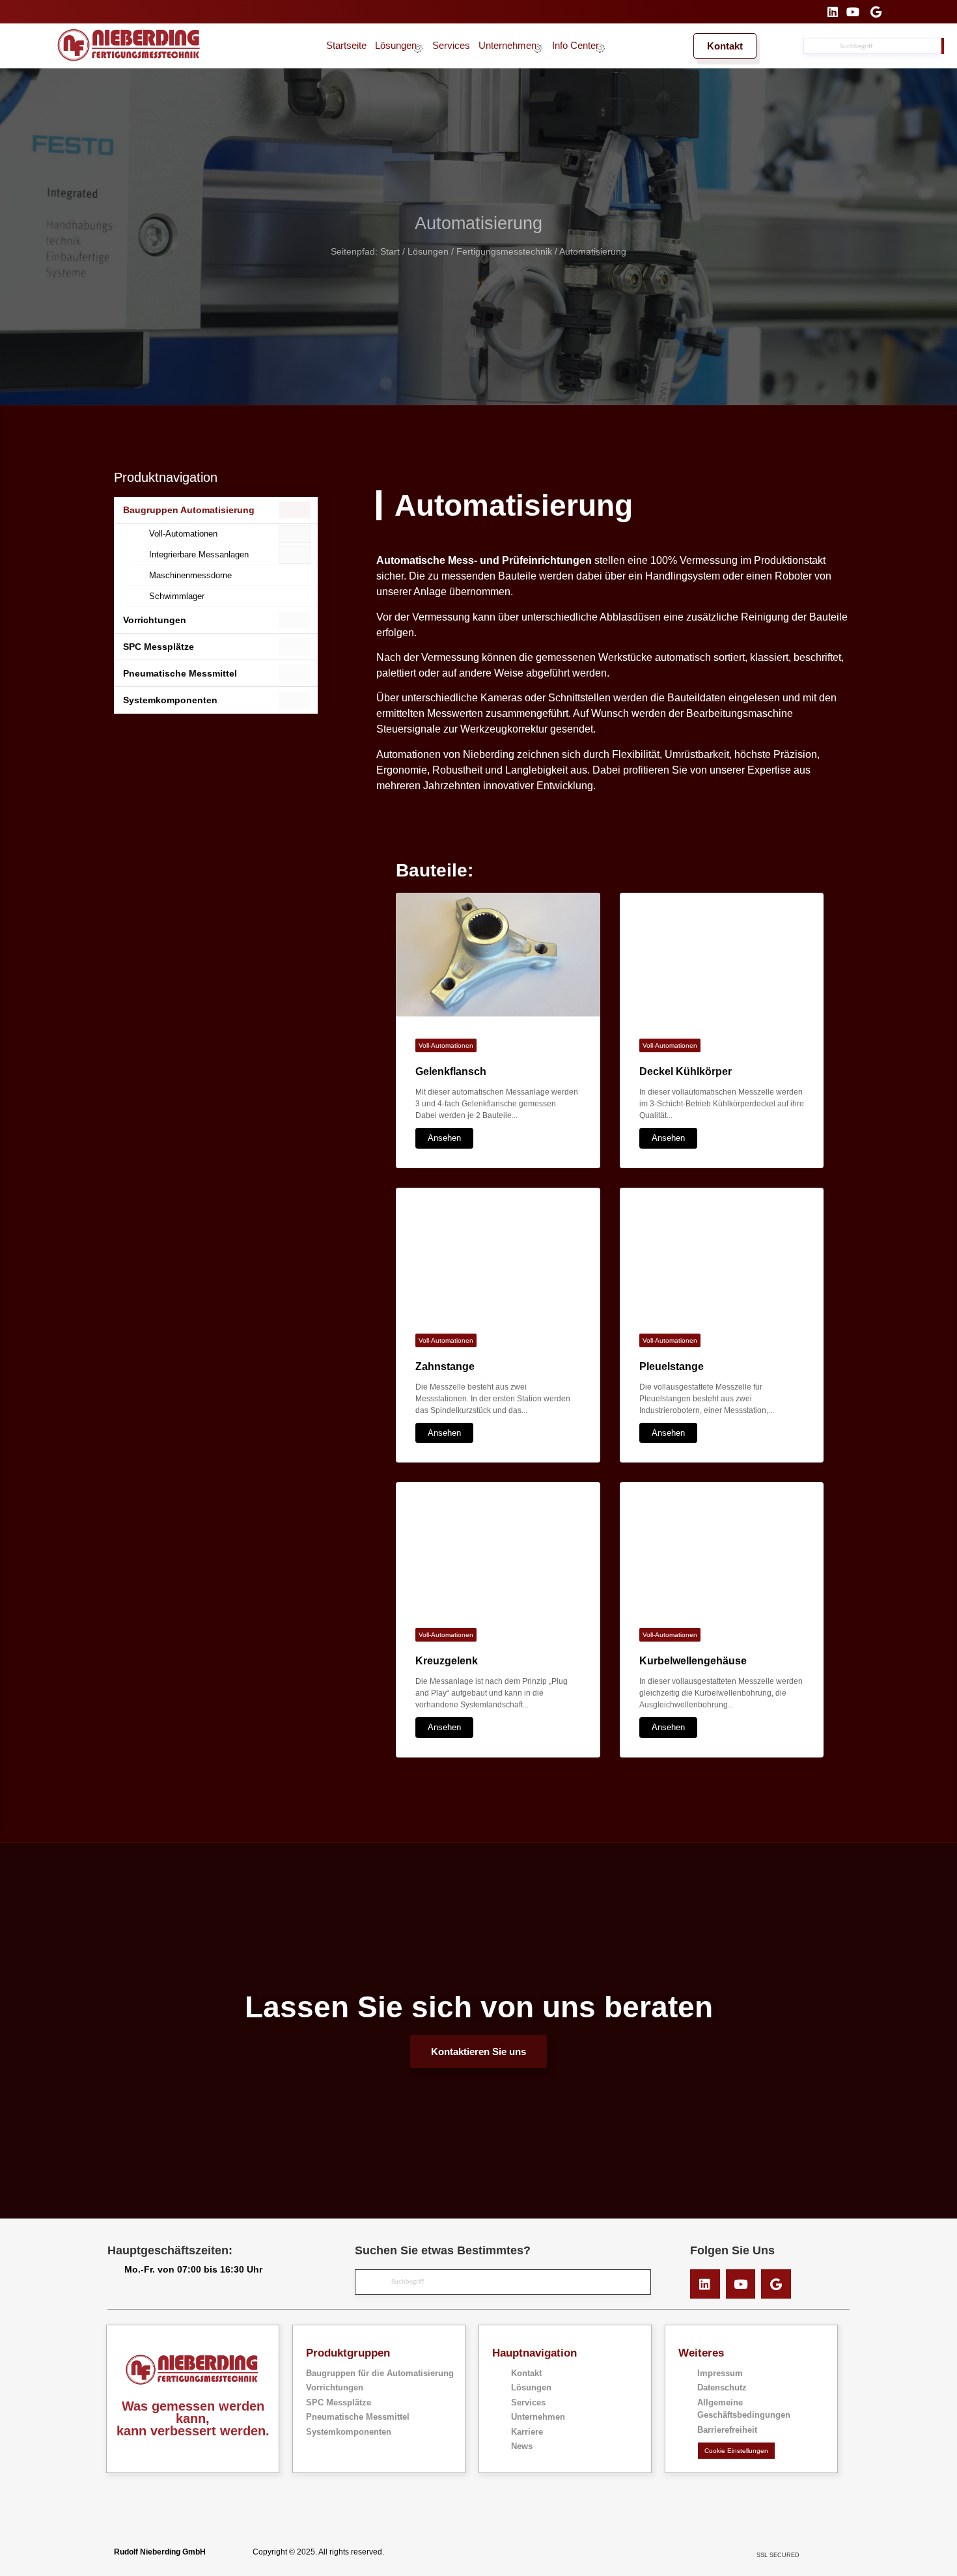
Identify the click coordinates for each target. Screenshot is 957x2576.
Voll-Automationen (183, 534)
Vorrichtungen (155, 620)
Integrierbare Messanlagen (199, 554)
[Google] (776, 2284)
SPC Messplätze (159, 647)
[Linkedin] (705, 2284)
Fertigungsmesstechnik (504, 252)
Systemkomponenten (170, 700)
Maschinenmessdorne (190, 575)
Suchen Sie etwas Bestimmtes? (443, 2250)
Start (390, 252)
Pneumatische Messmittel (180, 673)
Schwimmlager (177, 596)
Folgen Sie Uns (732, 2250)
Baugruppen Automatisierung (189, 510)
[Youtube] (741, 2284)
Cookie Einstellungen (736, 2451)
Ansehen (444, 1138)
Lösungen (428, 252)
